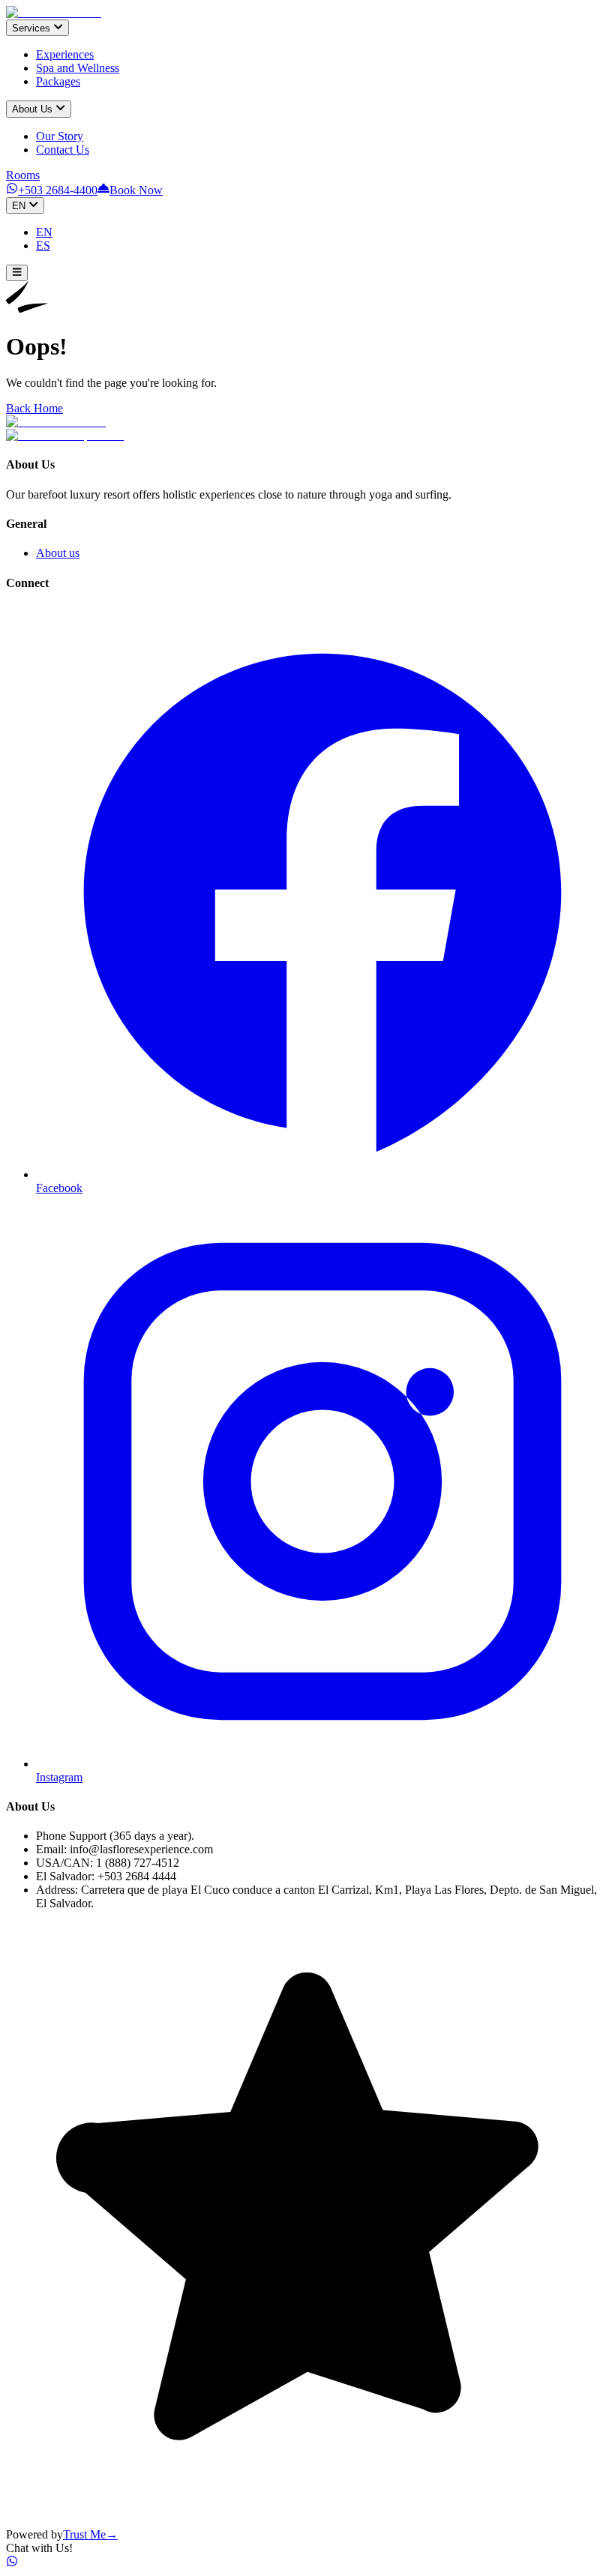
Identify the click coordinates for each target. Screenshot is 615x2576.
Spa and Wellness (78, 68)
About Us (32, 110)
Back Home (34, 408)
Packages (58, 81)
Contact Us (63, 150)
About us (58, 553)
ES (43, 246)
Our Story (60, 136)
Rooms (23, 175)
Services (31, 28)
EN (19, 206)
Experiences (65, 54)
